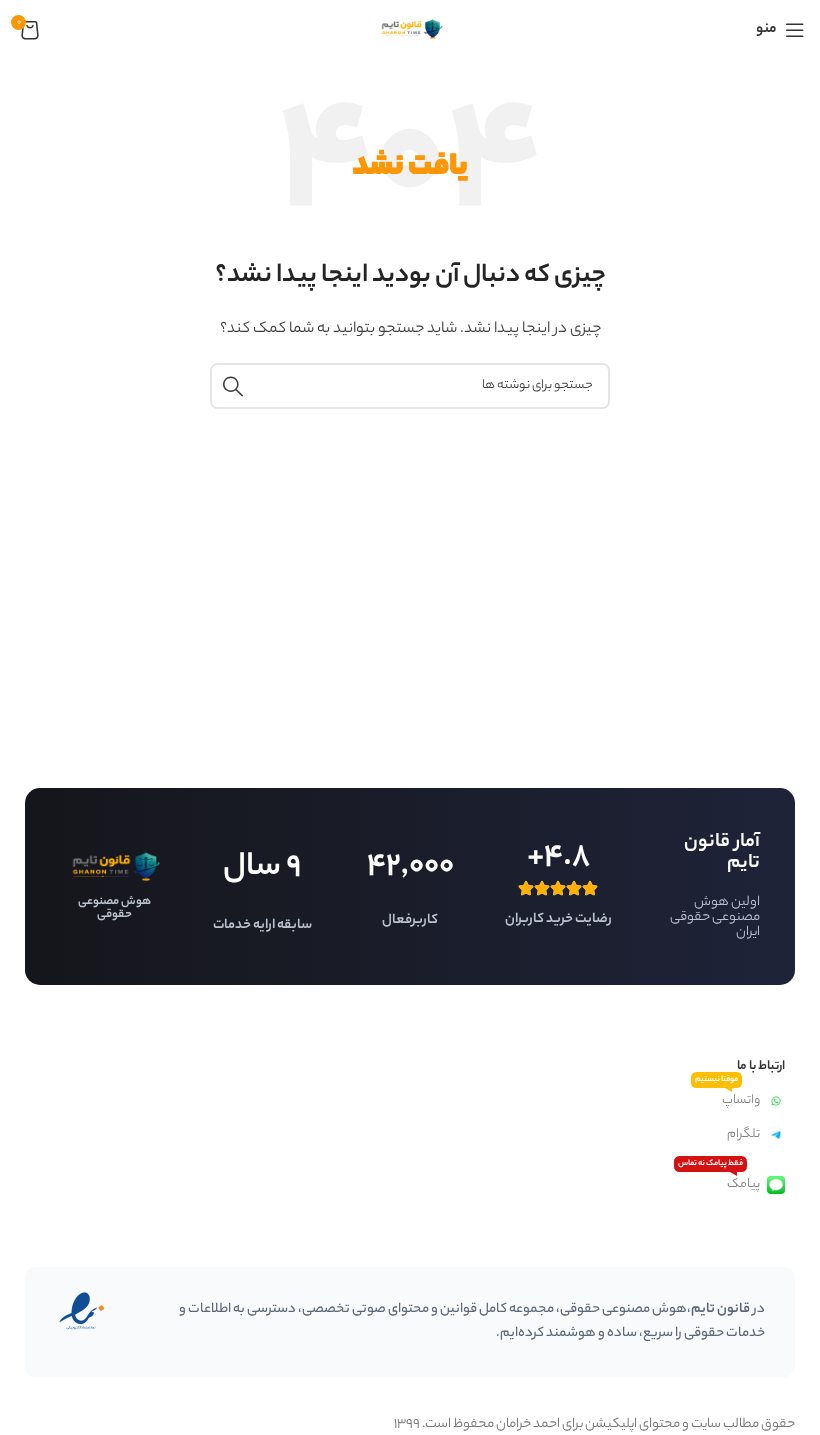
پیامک (719, 1181)
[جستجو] (233, 386)
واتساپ (727, 1097)
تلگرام (743, 1134)
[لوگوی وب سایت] (410, 29)
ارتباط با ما (761, 1066)
